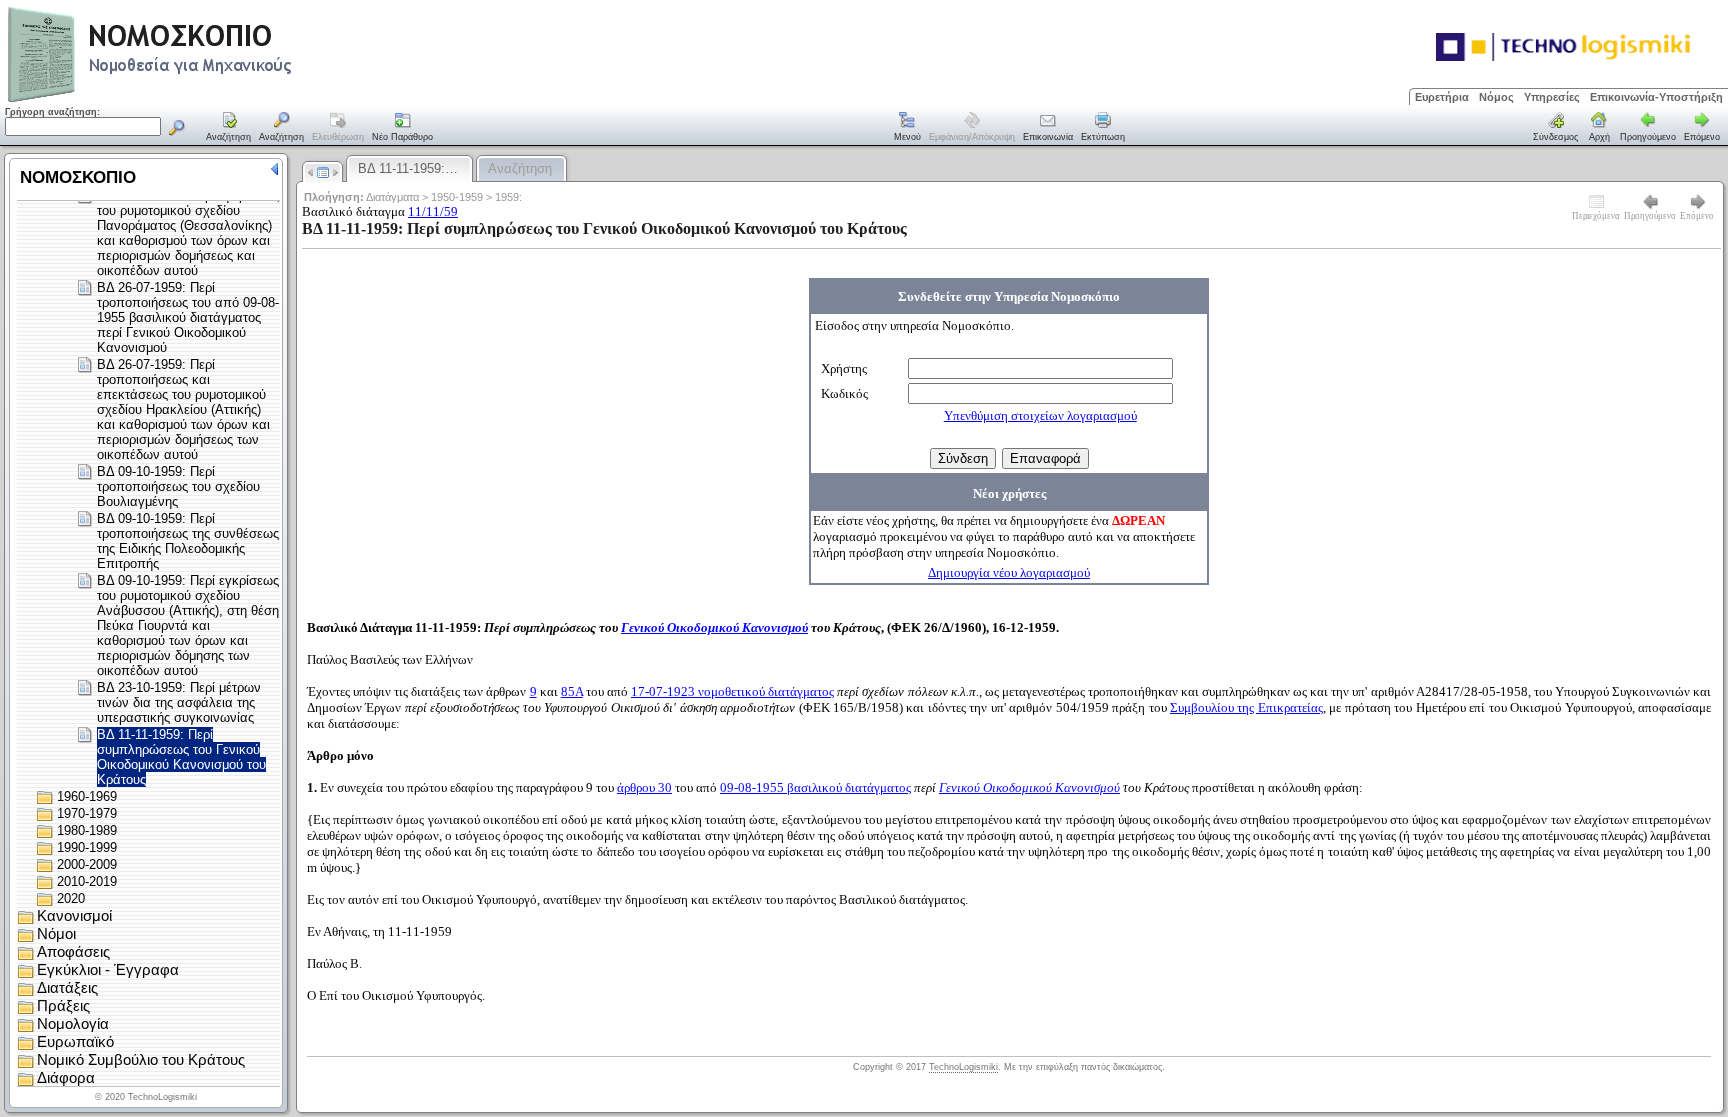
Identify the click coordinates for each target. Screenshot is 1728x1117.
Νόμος (1496, 97)
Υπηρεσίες (1552, 97)
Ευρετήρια (1442, 97)
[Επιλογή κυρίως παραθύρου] (229, 128)
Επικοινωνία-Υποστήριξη (1656, 97)
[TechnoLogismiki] (228, 99)
